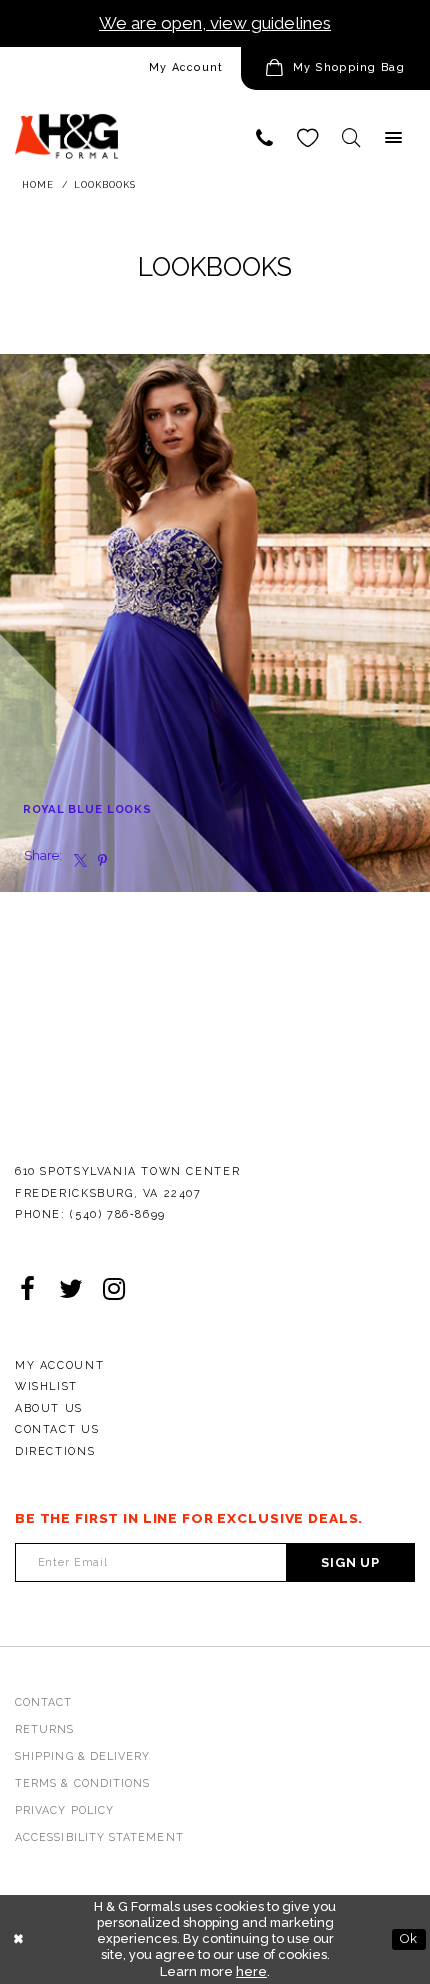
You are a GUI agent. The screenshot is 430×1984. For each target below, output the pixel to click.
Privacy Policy (64, 1810)
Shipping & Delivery (82, 1756)
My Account (186, 67)
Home (38, 185)
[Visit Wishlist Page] (307, 137)
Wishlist (46, 1386)
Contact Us (57, 1429)
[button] (335, 68)
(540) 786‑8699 (118, 1214)
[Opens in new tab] (76, 857)
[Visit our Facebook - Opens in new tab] (27, 1290)
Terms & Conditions (82, 1783)
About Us (49, 1408)
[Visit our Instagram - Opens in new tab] (113, 1290)
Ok (408, 1938)
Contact (44, 1702)
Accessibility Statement (99, 1837)
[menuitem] (120, 68)
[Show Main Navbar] (393, 137)
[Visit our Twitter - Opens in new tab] (70, 1290)
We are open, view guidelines (215, 23)
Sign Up (350, 1562)
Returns (45, 1729)
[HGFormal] (66, 127)
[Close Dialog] (18, 1940)
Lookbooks (105, 185)
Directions (55, 1451)
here (251, 1971)
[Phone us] (264, 137)
